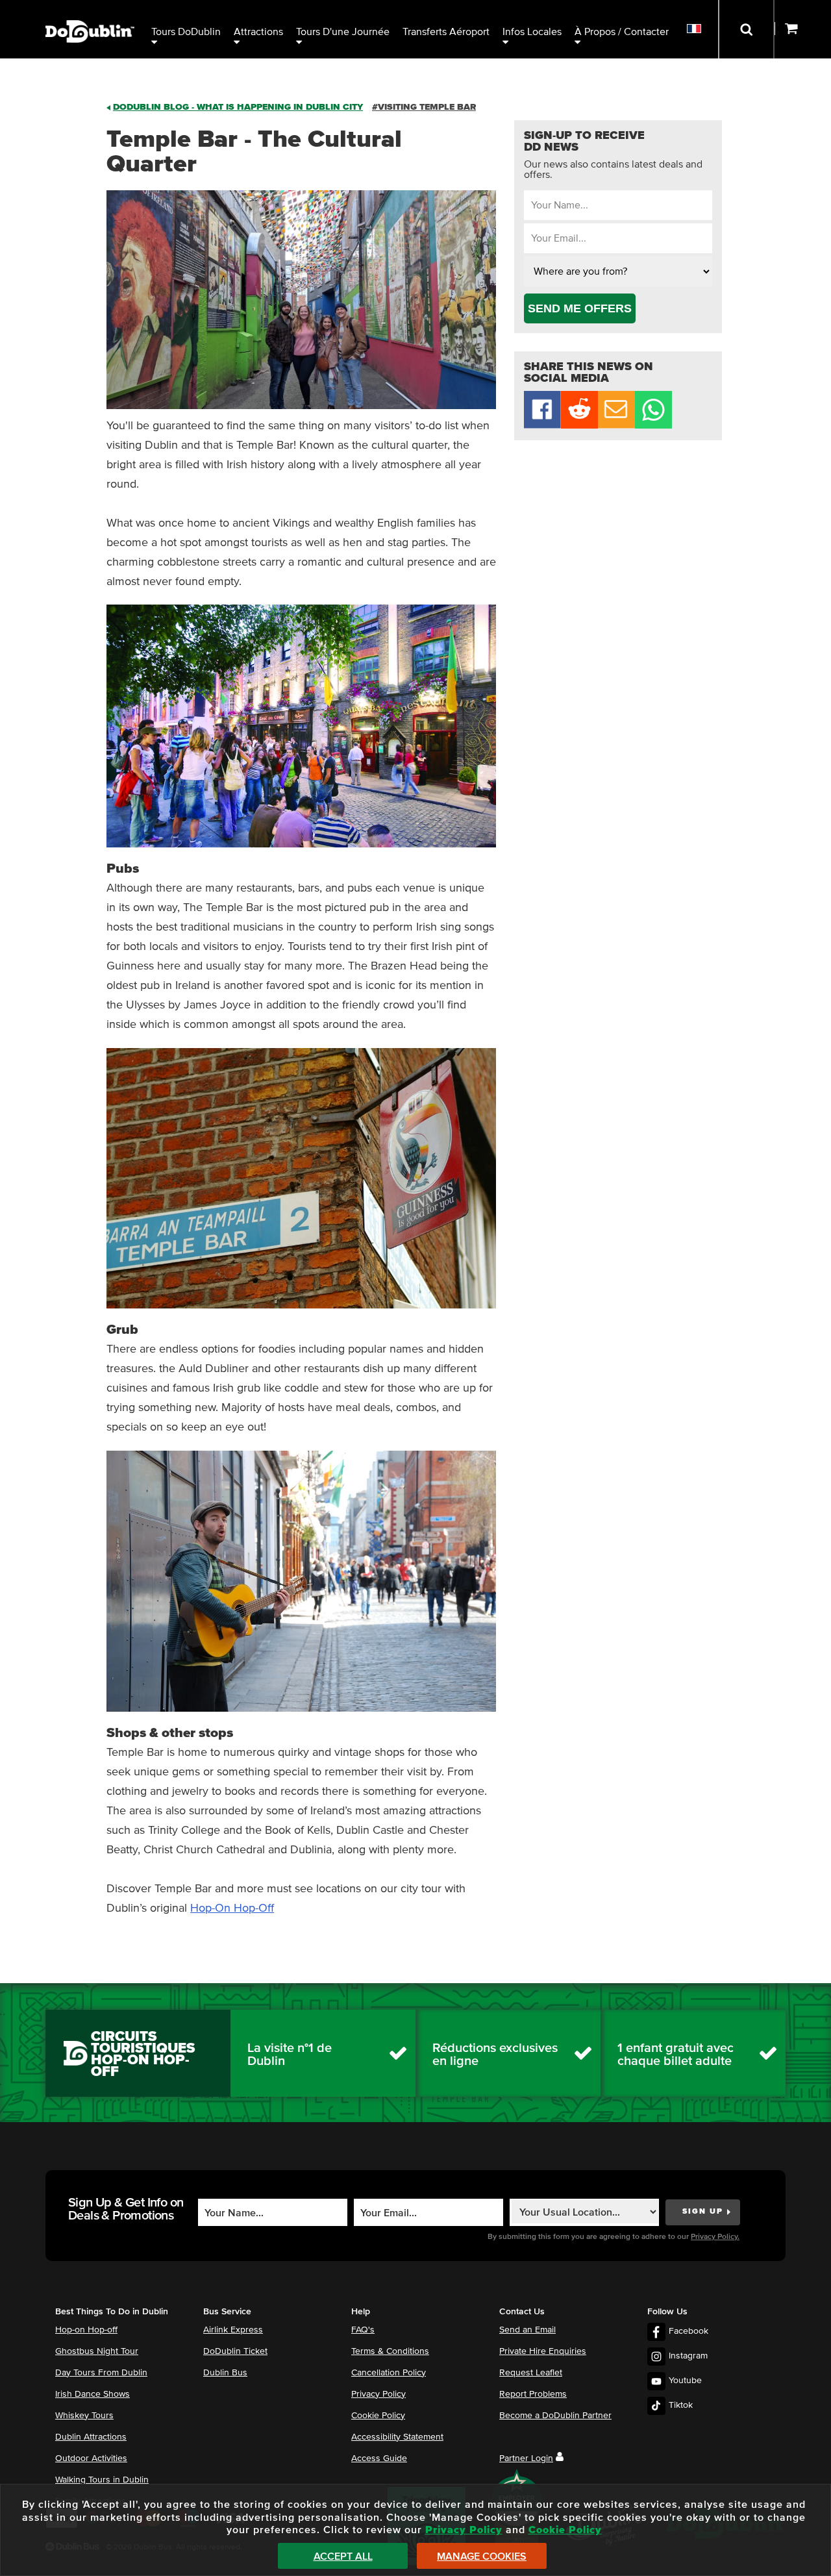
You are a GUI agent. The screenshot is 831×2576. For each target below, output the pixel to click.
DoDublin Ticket (235, 2351)
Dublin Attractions (91, 2437)
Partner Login (526, 2458)
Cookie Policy (378, 2416)
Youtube (685, 2381)
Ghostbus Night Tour (97, 2351)
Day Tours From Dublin (101, 2373)
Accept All (343, 2557)
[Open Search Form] (746, 29)
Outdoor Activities (91, 2458)
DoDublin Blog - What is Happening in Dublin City (238, 107)
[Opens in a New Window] (579, 425)
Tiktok (681, 2405)
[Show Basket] (803, 29)
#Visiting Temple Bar (424, 107)
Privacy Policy (378, 2394)
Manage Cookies (482, 2557)
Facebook (688, 2331)
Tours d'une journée (343, 32)
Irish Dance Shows (93, 2394)
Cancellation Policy (389, 2373)
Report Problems (533, 2394)
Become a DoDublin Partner (555, 2416)
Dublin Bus (225, 2373)
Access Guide (379, 2458)
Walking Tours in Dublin (102, 2480)
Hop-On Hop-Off (232, 1908)
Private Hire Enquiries (543, 2351)
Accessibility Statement (397, 2437)
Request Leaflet (531, 2373)
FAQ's (363, 2330)
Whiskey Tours (84, 2416)
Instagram (688, 2356)
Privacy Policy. (715, 2237)
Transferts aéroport (446, 32)
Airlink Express (233, 2330)
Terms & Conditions (390, 2351)
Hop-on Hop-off (86, 2330)
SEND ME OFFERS (580, 308)
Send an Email (527, 2330)
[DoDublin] (90, 11)
